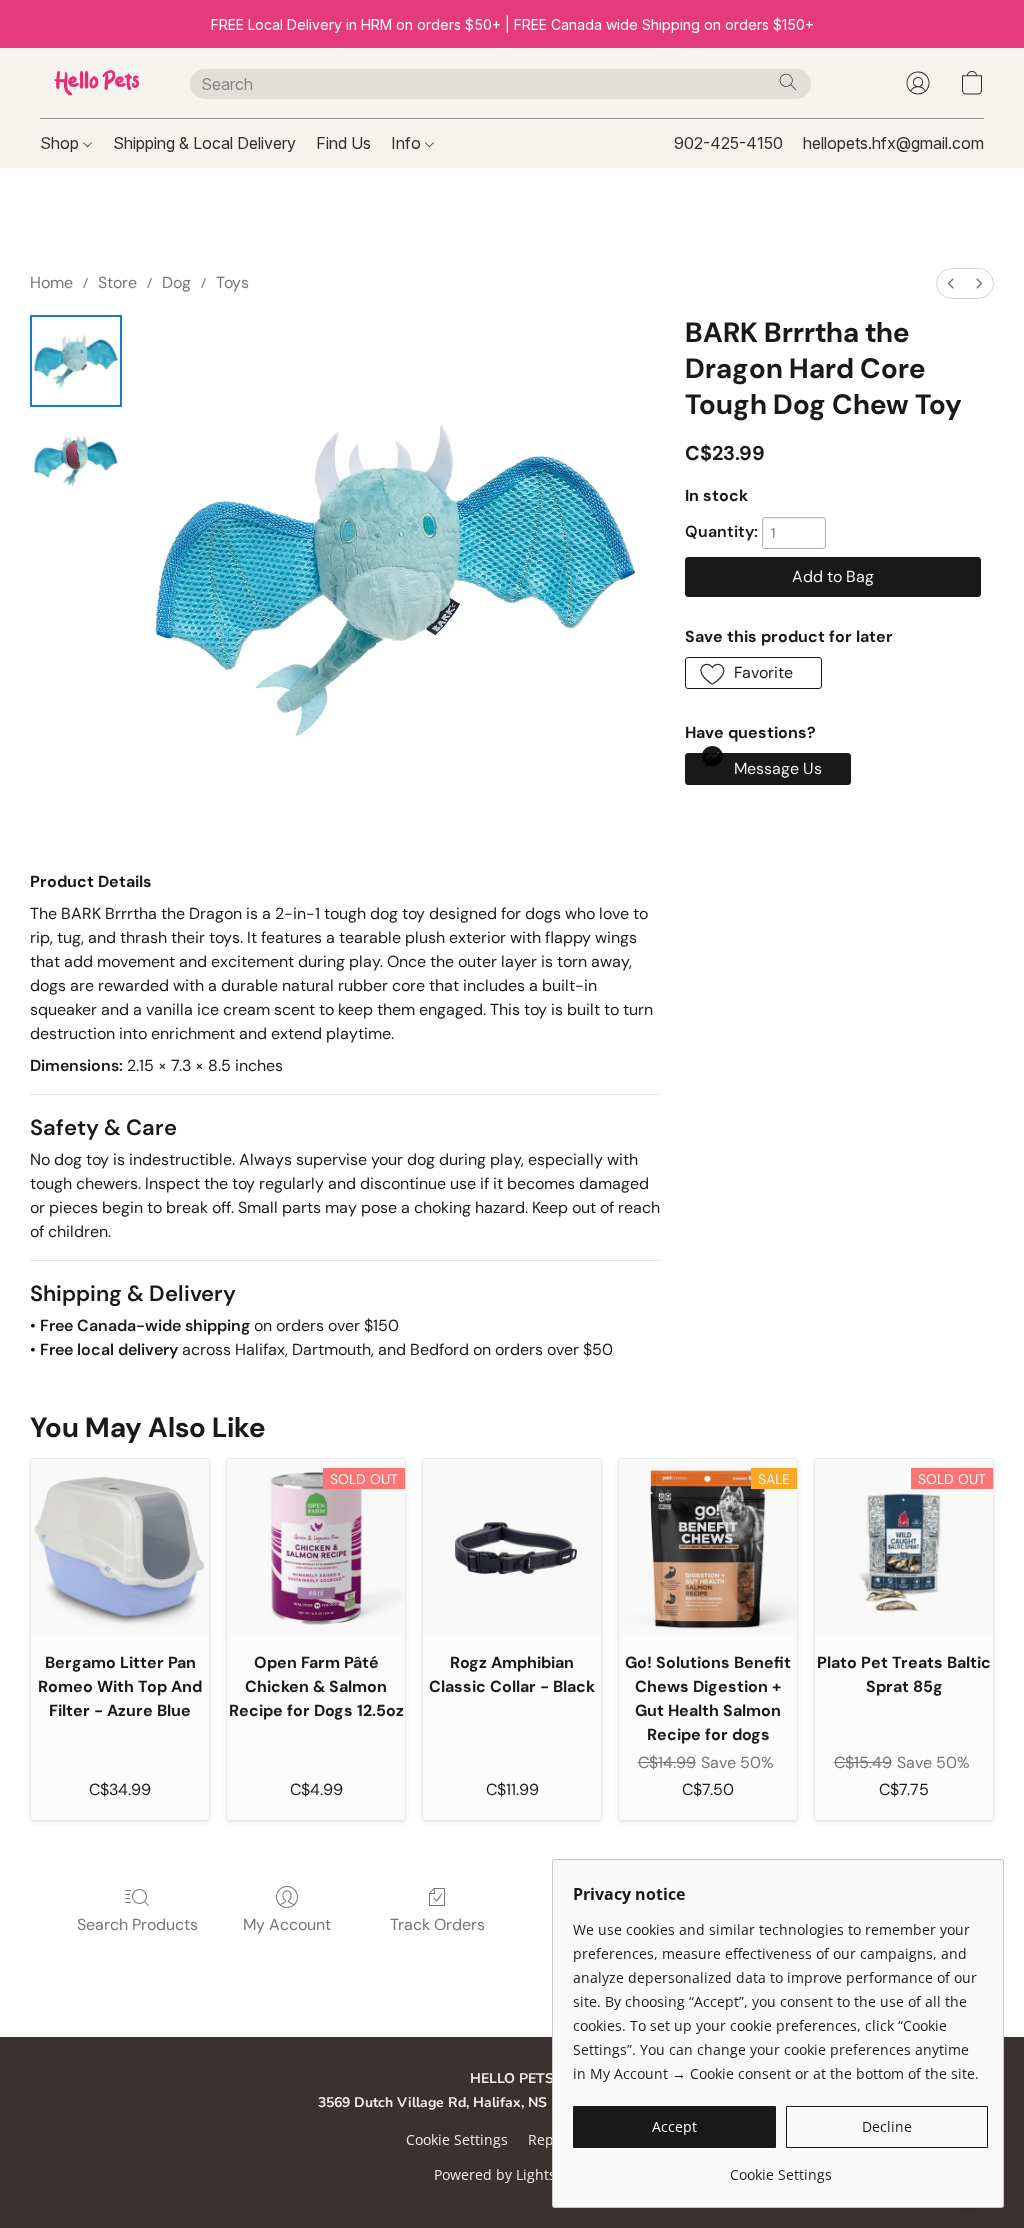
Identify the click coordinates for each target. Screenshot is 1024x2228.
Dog (176, 282)
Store (117, 282)
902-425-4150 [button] (728, 143)
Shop (61, 143)
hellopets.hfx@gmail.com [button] (893, 143)
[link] (780, 2167)
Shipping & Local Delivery (204, 143)
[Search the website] (788, 82)
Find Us (343, 143)
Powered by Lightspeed (512, 2174)
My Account (287, 1924)
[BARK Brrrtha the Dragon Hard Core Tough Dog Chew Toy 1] (76, 461)
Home (51, 282)
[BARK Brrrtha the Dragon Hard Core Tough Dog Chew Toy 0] (76, 361)
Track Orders (437, 1924)
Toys (232, 282)
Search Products (137, 1924)
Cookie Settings (457, 2139)
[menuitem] (951, 283)
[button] (95, 83)
